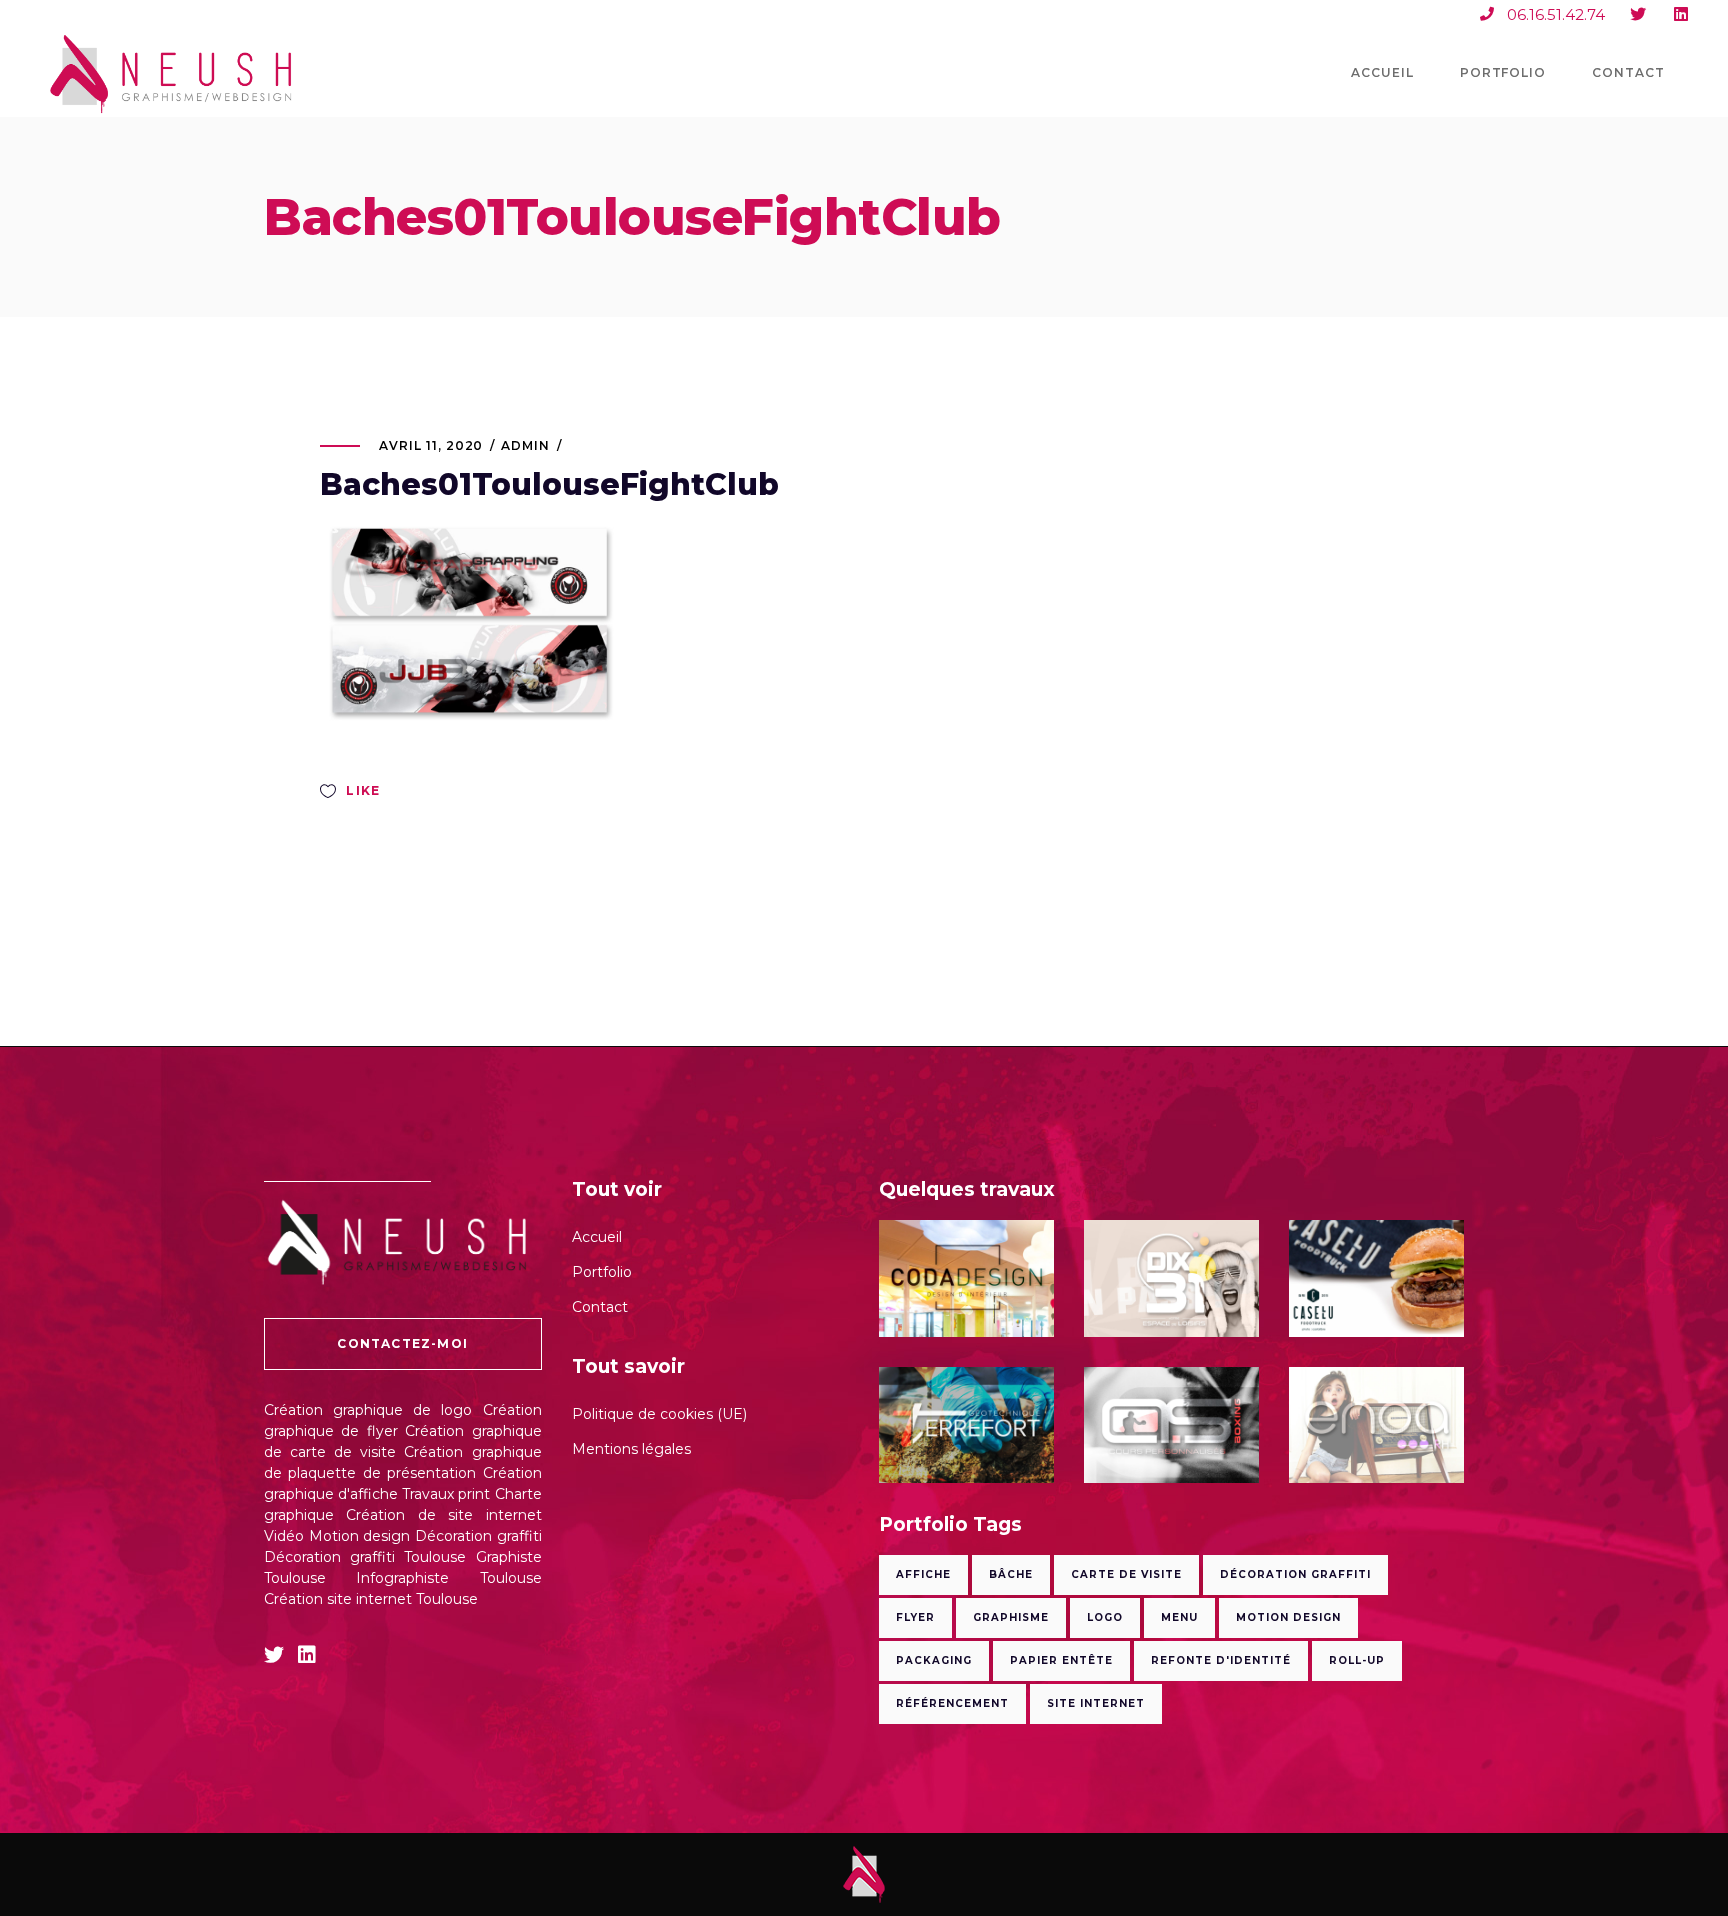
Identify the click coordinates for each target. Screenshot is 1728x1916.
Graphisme (1011, 1617)
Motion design (360, 1536)
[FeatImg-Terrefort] (966, 1425)
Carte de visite (1126, 1574)
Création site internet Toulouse (371, 1599)
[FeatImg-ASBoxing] (1171, 1425)
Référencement (952, 1703)
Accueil (597, 1237)
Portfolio (602, 1272)
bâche (1011, 1574)
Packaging (934, 1660)
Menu (1179, 1617)
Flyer (915, 1617)
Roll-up (1357, 1660)
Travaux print (446, 1494)
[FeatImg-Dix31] (1171, 1278)
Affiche (923, 1574)
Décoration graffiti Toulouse (365, 1557)
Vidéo (284, 1536)
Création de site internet (443, 1515)
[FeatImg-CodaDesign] (966, 1278)
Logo (1105, 1617)
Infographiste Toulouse (448, 1578)
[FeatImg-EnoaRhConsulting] (1376, 1425)
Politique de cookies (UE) (659, 1414)
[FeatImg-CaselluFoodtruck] (1376, 1278)
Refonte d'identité (1221, 1660)
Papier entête (1061, 1660)
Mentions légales (631, 1449)
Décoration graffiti (478, 1536)
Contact (600, 1307)
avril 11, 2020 (431, 445)
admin (525, 445)
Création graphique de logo (368, 1410)
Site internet (1096, 1703)
